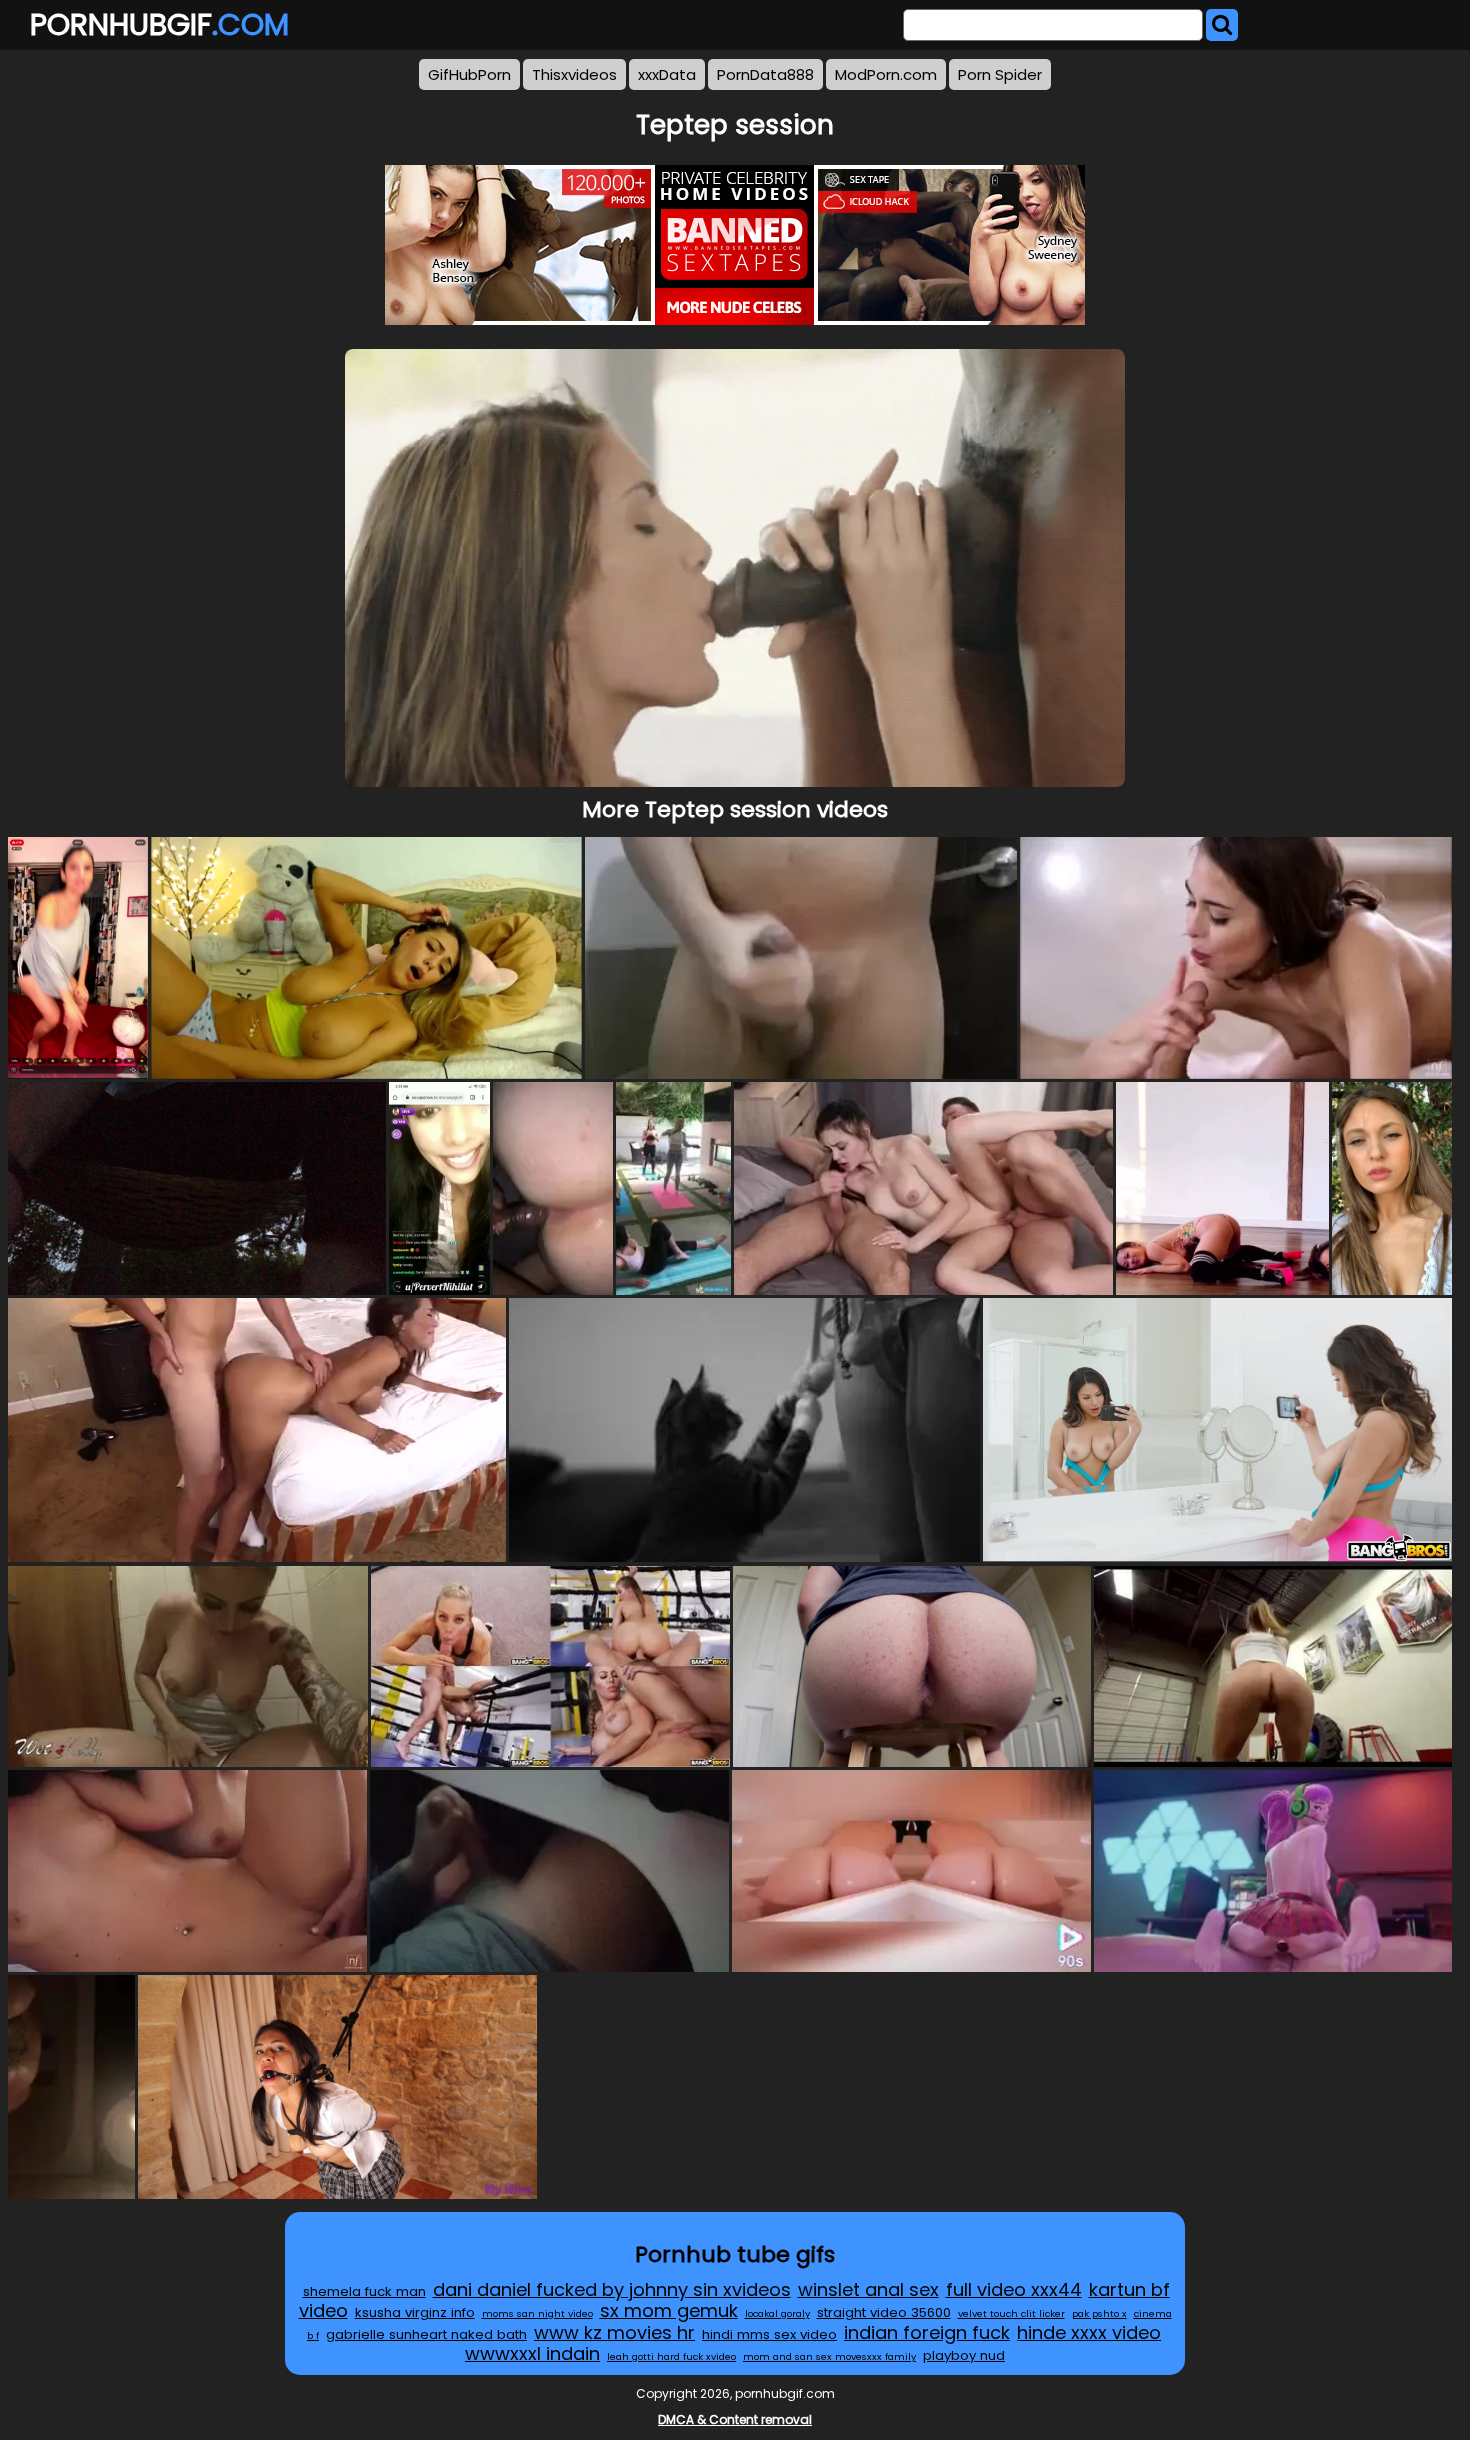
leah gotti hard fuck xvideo (671, 2356)
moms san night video (537, 2313)
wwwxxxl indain (532, 2353)
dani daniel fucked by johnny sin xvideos (612, 2289)
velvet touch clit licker (1011, 2313)
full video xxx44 (1014, 2289)
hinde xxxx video (1089, 2332)
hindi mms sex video (769, 2334)
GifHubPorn (469, 74)
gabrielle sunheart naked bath (426, 2334)
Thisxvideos (574, 74)
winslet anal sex (868, 2289)
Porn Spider (1000, 74)
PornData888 (765, 74)
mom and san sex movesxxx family (829, 2356)
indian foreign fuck (927, 2332)
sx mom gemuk (669, 2310)
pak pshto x (1099, 2313)
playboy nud (964, 2355)
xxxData (667, 74)
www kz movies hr (614, 2332)
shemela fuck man (364, 2291)
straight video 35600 (884, 2312)
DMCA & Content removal (735, 2419)
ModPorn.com (886, 74)
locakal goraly (777, 2313)
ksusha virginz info (415, 2312)
